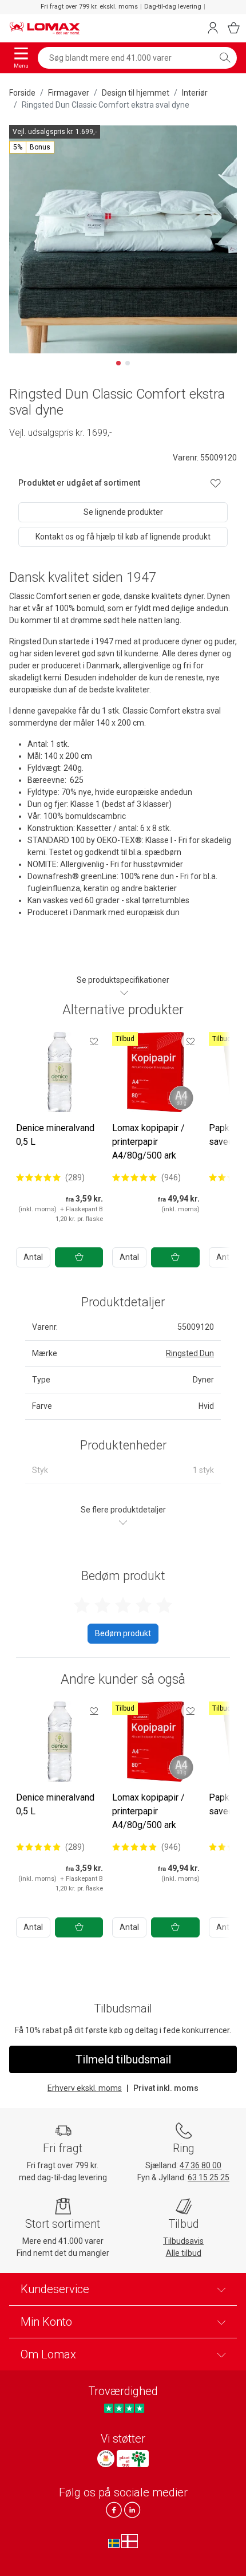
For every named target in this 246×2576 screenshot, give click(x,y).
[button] (32, 147)
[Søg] (225, 58)
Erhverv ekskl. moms (85, 2088)
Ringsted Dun (190, 1353)
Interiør (195, 93)
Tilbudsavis (183, 2241)
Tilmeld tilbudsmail (123, 2059)
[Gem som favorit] (94, 1041)
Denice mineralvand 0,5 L (55, 1135)
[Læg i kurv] (79, 1257)
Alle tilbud (184, 2253)
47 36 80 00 (201, 2165)
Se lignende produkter (123, 512)
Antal (33, 1257)
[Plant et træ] (133, 2459)
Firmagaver (69, 93)
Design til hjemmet (136, 93)
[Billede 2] (128, 363)
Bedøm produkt (123, 1633)
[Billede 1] (118, 363)
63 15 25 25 (209, 2177)
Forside (22, 93)
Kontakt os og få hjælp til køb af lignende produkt (123, 537)
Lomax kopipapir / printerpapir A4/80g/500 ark (148, 1142)
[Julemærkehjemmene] (106, 2459)
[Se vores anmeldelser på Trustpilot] (124, 2408)
